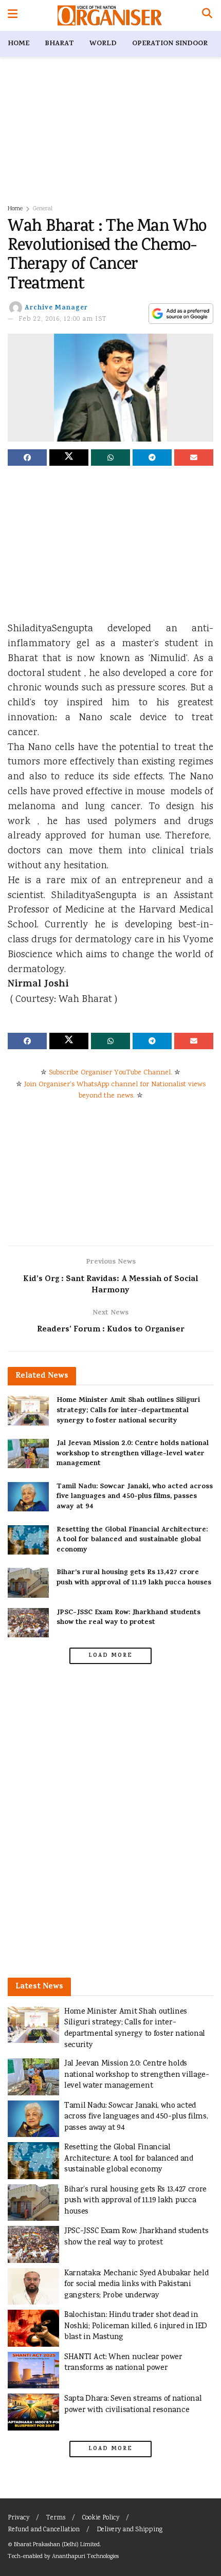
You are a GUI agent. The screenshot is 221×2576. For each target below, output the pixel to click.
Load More (110, 1656)
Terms (56, 2518)
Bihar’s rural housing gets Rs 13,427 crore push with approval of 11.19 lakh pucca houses (134, 1578)
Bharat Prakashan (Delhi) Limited (57, 2545)
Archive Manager (56, 308)
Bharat (59, 44)
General (43, 209)
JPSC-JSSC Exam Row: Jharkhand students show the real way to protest (128, 1618)
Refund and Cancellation (44, 2530)
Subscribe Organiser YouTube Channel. (110, 1073)
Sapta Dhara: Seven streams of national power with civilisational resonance (133, 2405)
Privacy (19, 2518)
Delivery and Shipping (130, 2530)
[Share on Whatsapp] (110, 458)
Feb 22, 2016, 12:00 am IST (63, 319)
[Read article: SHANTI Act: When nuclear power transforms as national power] (33, 2370)
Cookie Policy (101, 2518)
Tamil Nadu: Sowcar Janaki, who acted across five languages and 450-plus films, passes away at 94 (135, 1497)
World (103, 44)
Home (19, 44)
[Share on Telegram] (152, 458)
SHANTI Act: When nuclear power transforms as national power (123, 2363)
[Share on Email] (194, 458)
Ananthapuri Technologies (85, 2557)
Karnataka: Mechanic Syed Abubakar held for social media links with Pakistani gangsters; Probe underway (136, 2285)
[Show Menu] (13, 15)
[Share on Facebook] (27, 458)
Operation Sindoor (170, 44)
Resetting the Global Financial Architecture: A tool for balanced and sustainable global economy (132, 1540)
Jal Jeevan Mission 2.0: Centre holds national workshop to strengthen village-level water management (133, 1454)
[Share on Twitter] (69, 458)
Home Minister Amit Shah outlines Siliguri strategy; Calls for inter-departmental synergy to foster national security (128, 1411)
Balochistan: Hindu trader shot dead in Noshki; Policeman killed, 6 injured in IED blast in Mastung (136, 2326)
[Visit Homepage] (110, 15)
